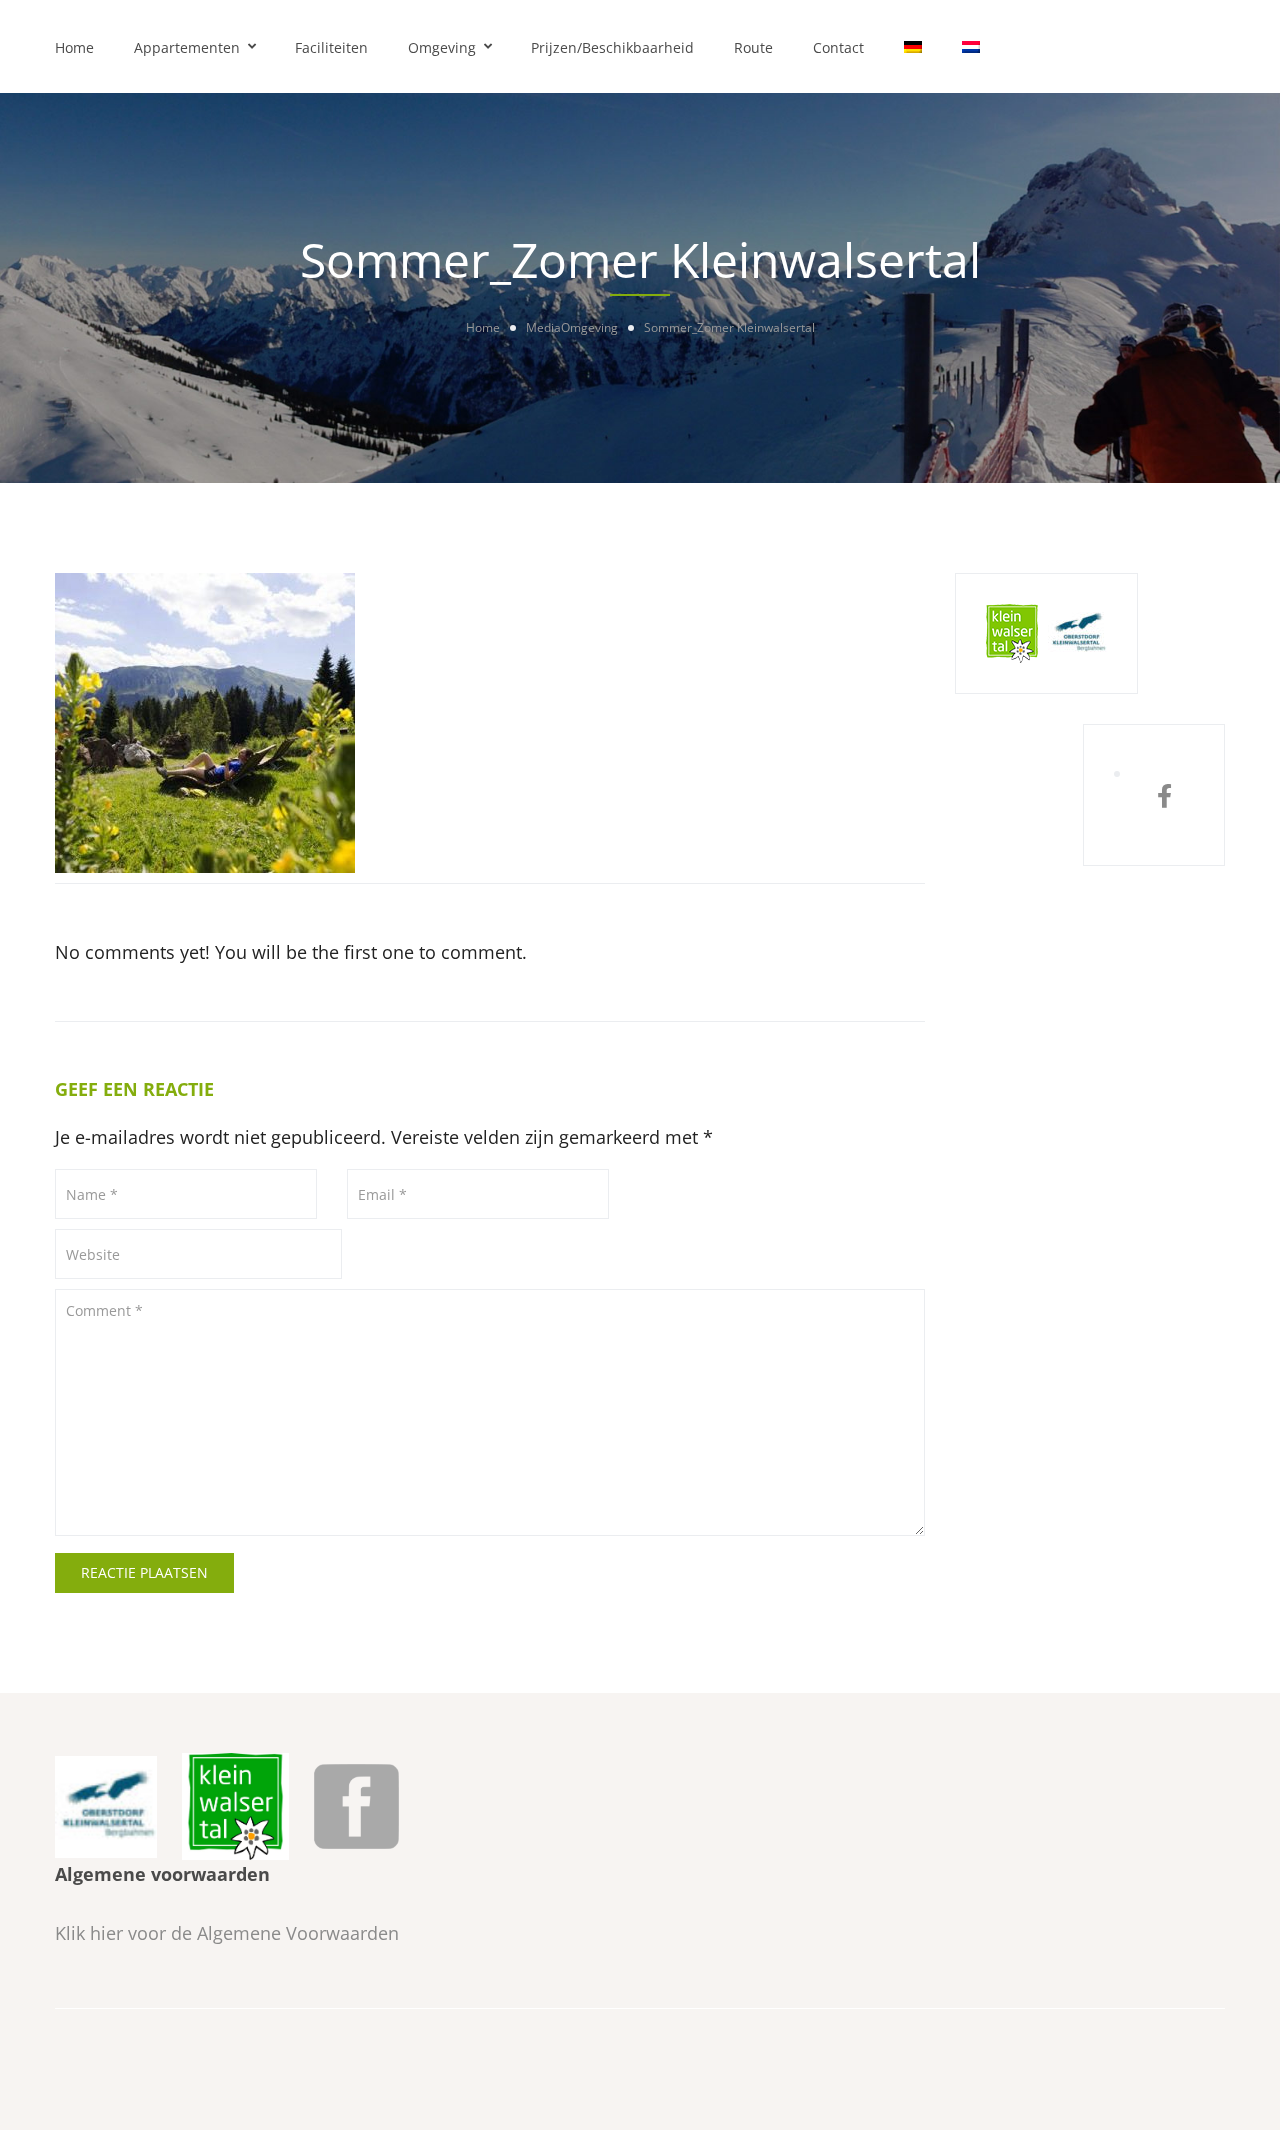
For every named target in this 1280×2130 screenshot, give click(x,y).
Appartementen (187, 47)
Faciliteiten (331, 47)
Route (753, 47)
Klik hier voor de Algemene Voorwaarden (227, 1933)
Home (74, 47)
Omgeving (442, 47)
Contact (838, 47)
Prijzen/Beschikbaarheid (612, 47)
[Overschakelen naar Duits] (913, 46)
